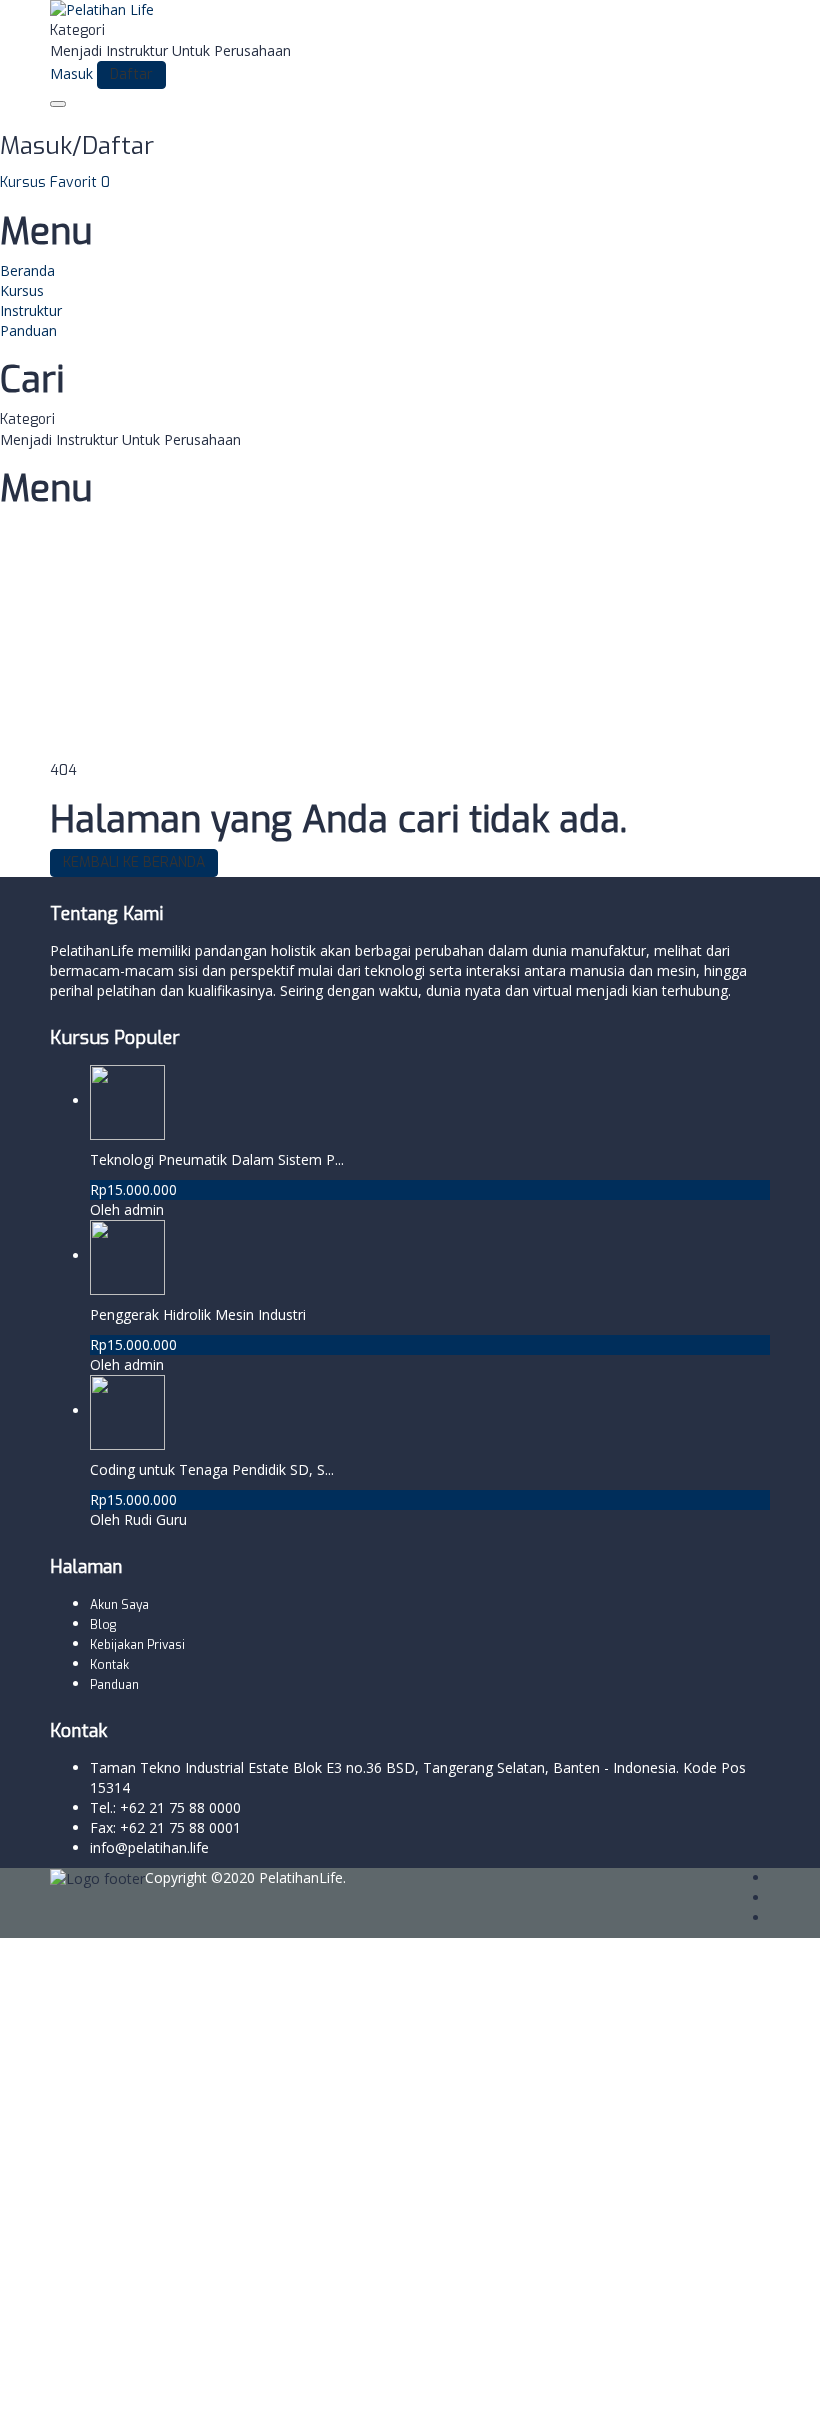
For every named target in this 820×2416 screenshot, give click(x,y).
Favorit (80, 182)
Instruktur (31, 310)
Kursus (25, 182)
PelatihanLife (301, 1877)
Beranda (27, 270)
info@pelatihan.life (149, 1847)
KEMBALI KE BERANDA (134, 862)
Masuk (175, 2385)
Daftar (131, 2385)
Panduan (28, 330)
